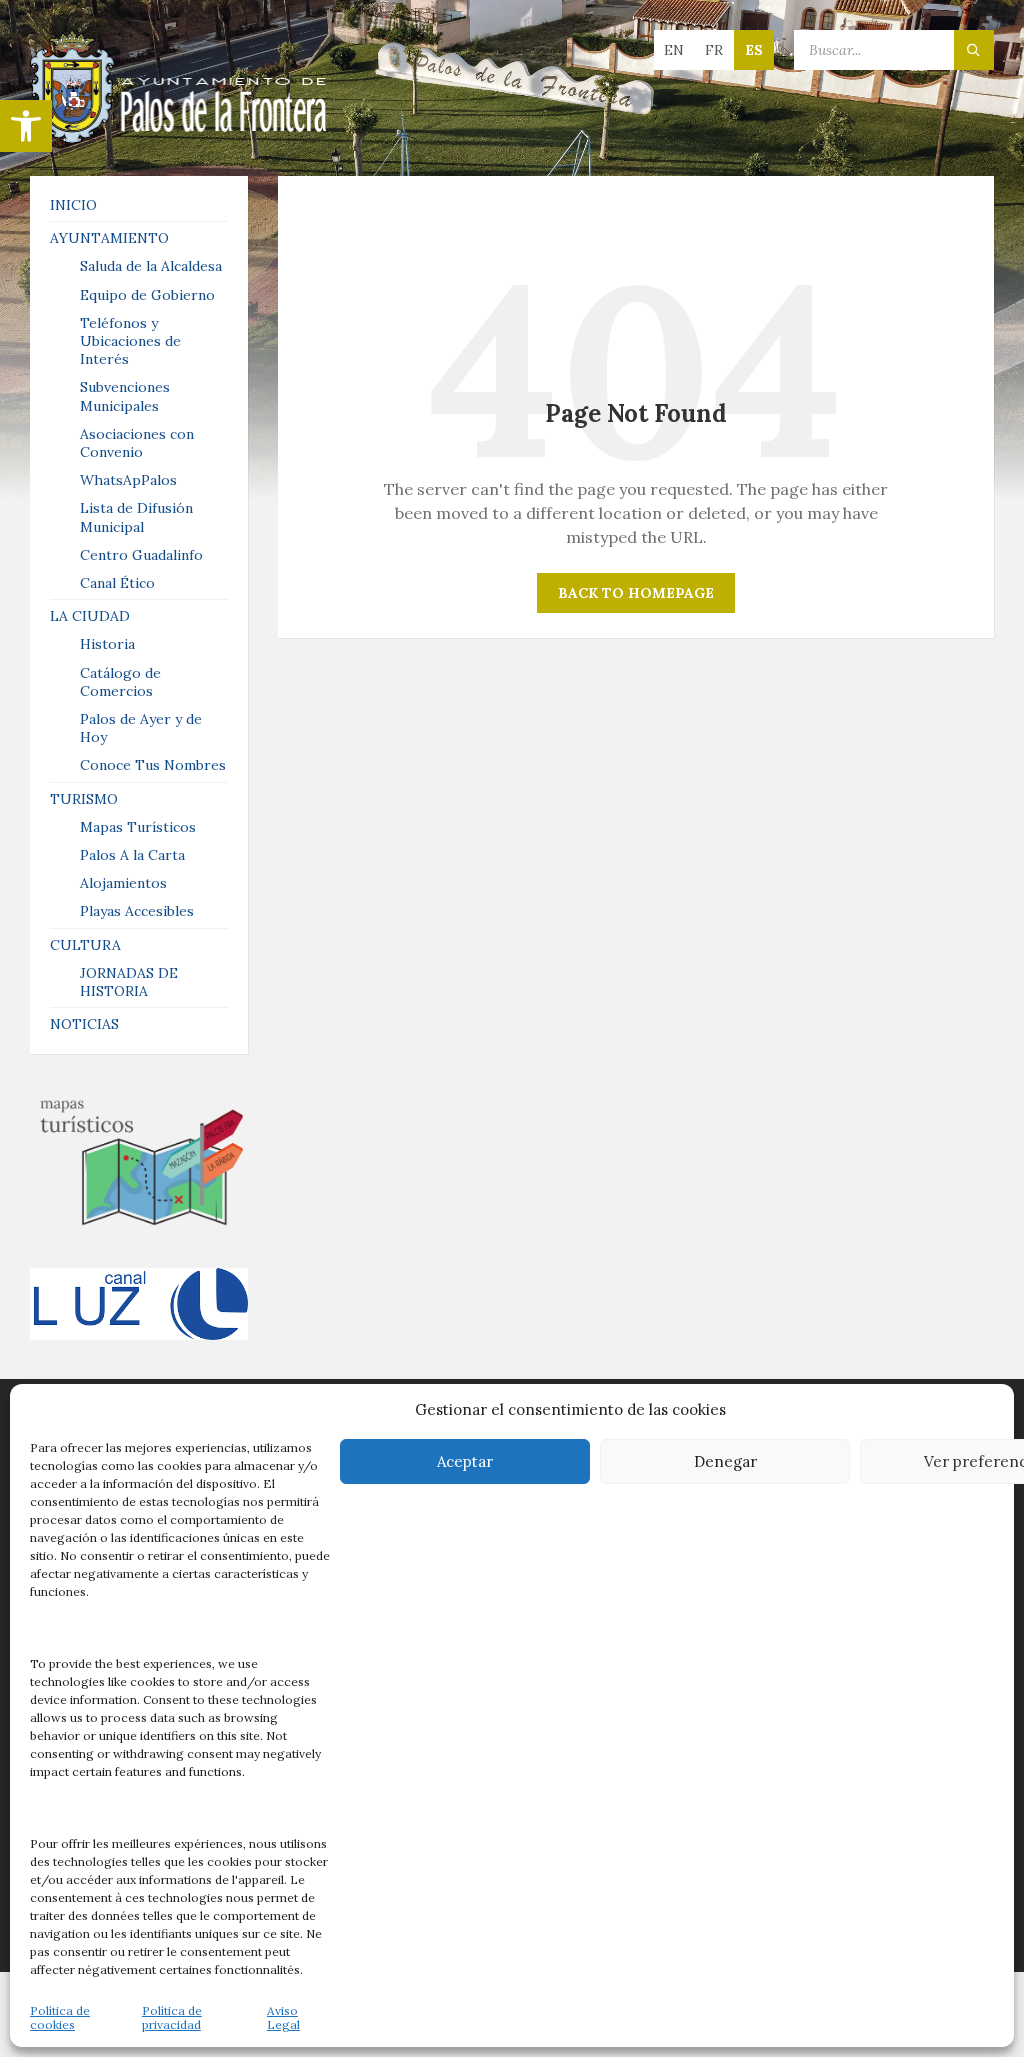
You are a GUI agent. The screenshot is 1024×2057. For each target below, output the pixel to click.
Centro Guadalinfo (141, 555)
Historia (107, 644)
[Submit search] (974, 50)
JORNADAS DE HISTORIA (129, 982)
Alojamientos (123, 883)
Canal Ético (117, 583)
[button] (26, 126)
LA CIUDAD (90, 616)
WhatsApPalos (128, 480)
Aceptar (465, 1461)
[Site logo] (180, 137)
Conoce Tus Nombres (153, 765)
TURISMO (84, 799)
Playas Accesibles (137, 911)
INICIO (73, 205)
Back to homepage (636, 593)
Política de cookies (60, 2018)
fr (714, 50)
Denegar (725, 1461)
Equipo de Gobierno (147, 295)
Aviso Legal (283, 2018)
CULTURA (85, 945)
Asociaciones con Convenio (137, 443)
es (754, 50)
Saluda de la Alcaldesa (151, 266)
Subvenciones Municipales (125, 396)
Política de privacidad (172, 2018)
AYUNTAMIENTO (109, 238)
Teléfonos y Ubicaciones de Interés (130, 341)
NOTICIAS (84, 1024)
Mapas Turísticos (138, 827)
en (674, 50)
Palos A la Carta (132, 855)
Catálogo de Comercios (120, 682)
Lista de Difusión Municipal (136, 517)
